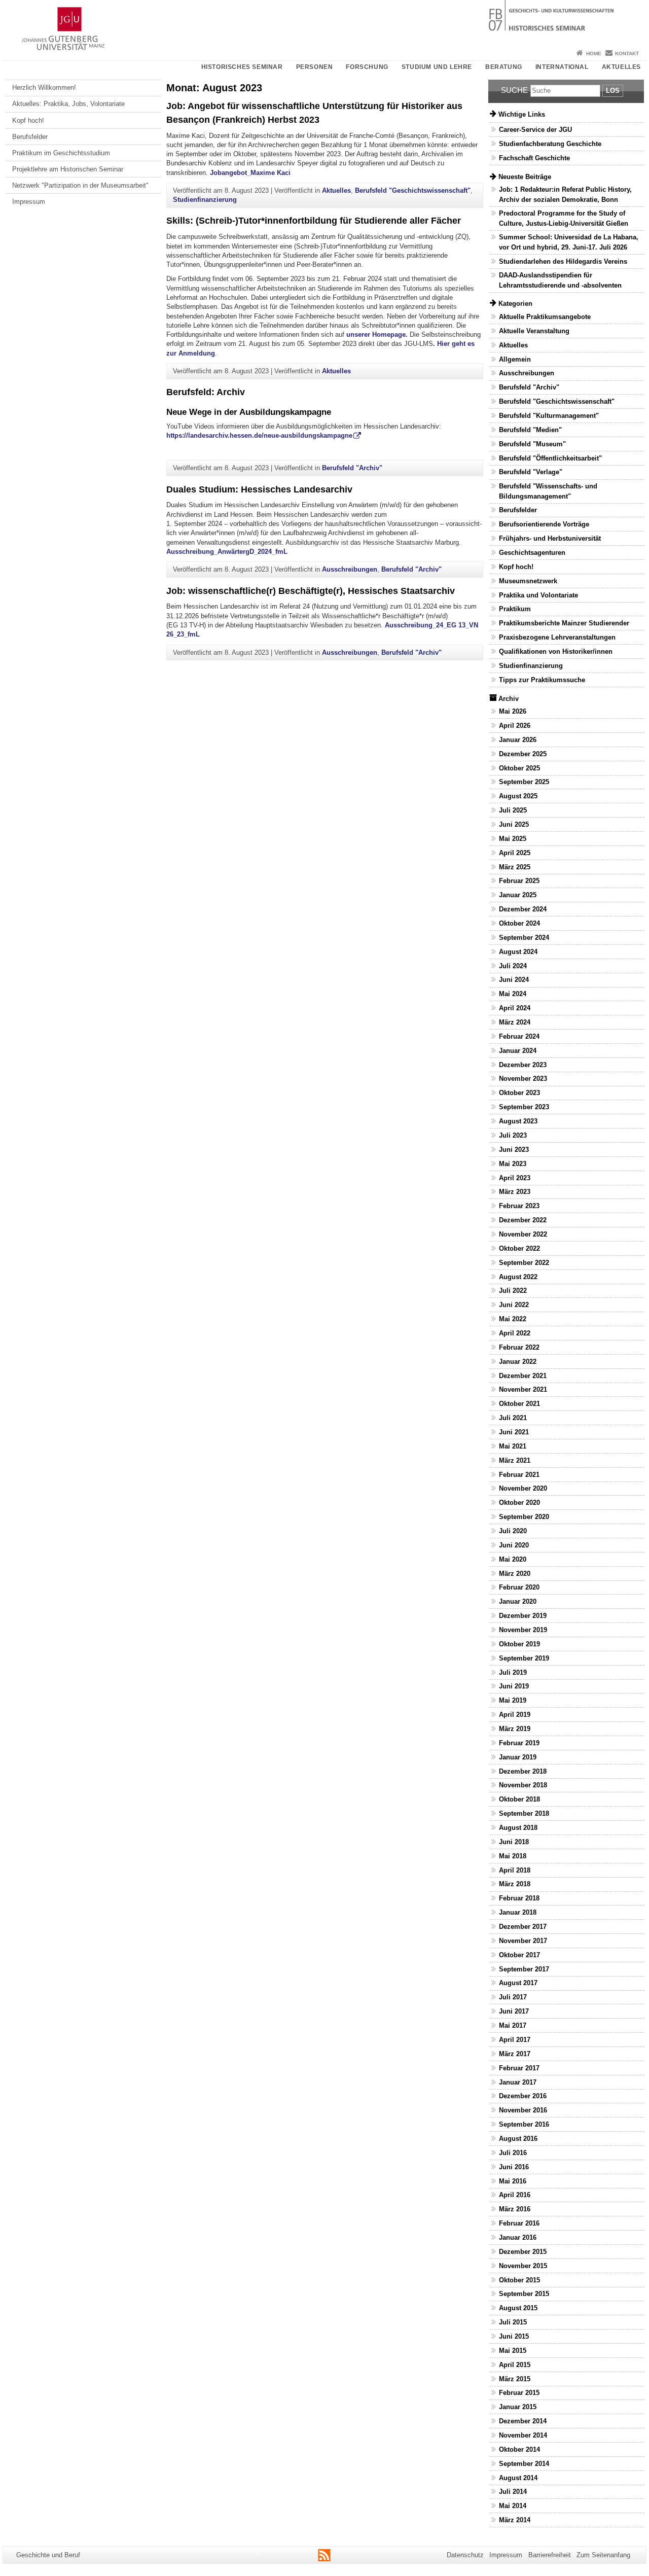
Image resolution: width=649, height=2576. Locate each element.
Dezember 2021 (523, 1376)
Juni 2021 (514, 1432)
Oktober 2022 (519, 1248)
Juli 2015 (513, 2322)
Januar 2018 (518, 1912)
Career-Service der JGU (535, 130)
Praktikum (515, 609)
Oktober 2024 (519, 923)
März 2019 (515, 1729)
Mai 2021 (513, 1446)
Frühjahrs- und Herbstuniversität (550, 538)
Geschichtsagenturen (532, 553)
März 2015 (515, 2379)
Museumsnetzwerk (528, 581)
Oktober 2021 (519, 1404)
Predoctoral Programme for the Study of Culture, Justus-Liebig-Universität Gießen (564, 218)
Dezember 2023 (523, 1065)
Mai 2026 (513, 711)
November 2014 (523, 2435)
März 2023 (515, 1192)
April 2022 (515, 1333)
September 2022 (524, 1263)
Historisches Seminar (242, 67)
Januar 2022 (518, 1362)
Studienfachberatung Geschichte (550, 144)
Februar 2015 (519, 2393)
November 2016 (523, 2110)
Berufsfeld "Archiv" (352, 468)
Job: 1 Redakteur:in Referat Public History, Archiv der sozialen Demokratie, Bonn (565, 194)
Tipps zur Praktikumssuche (542, 680)
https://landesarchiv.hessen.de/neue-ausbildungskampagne (259, 435)
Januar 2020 (518, 1601)
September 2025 (524, 782)
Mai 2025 (513, 839)
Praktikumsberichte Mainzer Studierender (564, 623)
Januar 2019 (518, 1757)
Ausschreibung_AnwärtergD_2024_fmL (227, 552)
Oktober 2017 (519, 1955)
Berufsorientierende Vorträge (544, 524)
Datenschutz (465, 2555)
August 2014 (518, 2478)
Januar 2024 (518, 1051)
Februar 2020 (519, 1587)
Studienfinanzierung (205, 200)
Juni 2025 (514, 824)
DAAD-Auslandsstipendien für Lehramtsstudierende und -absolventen (560, 280)
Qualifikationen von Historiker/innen (556, 651)
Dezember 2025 (523, 754)
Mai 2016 (513, 2181)
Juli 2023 (513, 1135)
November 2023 (523, 1079)
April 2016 (515, 2195)
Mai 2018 (513, 1856)
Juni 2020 (514, 1545)
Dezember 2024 (523, 909)
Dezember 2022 (523, 1220)
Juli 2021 (513, 1418)
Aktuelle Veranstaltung (534, 331)
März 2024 (515, 1022)
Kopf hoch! (28, 120)
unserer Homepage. (378, 334)
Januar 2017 (518, 2082)
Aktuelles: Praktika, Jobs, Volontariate (68, 104)
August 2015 (518, 2308)
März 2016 (515, 2209)
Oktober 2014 (519, 2449)
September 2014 (524, 2464)
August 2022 (518, 1277)
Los (613, 91)
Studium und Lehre (437, 67)
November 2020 (523, 1488)
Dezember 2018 (523, 1771)
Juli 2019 (513, 1672)
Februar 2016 (519, 2223)
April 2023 (515, 1178)
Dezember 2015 (523, 2252)
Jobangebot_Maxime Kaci (250, 173)
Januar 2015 (518, 2407)
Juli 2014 (513, 2492)
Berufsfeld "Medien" (530, 430)
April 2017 (515, 2040)
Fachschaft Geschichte (534, 158)
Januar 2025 (518, 895)
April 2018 (515, 1870)
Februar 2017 (519, 2068)
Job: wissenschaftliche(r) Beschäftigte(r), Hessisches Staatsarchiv (311, 591)
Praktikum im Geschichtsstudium (61, 153)
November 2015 (523, 2266)
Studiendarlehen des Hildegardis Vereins (563, 261)
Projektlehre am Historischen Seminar (68, 169)
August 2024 (518, 952)
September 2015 (524, 2294)
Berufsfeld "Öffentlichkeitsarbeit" (550, 458)
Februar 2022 (519, 1347)
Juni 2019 (514, 1686)
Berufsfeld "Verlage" (531, 472)
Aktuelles (621, 67)
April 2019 (515, 1715)
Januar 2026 (518, 740)
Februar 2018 (519, 1898)
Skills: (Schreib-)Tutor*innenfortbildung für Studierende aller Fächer (314, 221)
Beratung (504, 67)
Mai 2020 (513, 1559)
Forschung (367, 67)
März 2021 (515, 1460)
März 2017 (515, 2054)
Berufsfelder (30, 137)
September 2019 (524, 1658)
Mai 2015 (513, 2351)
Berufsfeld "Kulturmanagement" (549, 416)
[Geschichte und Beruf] (324, 23)
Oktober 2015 (519, 2280)
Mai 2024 (513, 994)
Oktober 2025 (519, 768)
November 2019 (523, 1630)
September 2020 (524, 1517)
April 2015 (515, 2365)
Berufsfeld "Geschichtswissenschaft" (413, 190)
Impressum (29, 202)
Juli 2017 (513, 1997)
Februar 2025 (519, 881)
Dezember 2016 (523, 2096)
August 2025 (518, 796)
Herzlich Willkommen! (44, 87)
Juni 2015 (514, 2336)
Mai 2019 (513, 1700)
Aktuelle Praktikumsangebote (545, 317)
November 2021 (523, 1389)
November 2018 (523, 1785)
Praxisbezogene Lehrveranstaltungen (557, 637)
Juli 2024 (513, 966)
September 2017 (524, 1969)
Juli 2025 (513, 810)
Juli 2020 (513, 1531)
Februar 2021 (519, 1475)
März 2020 (515, 1574)
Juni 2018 (514, 1842)
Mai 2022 (513, 1319)
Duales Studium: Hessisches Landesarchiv (259, 489)
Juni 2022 (514, 1305)
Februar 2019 (519, 1743)
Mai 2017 (513, 2025)
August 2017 (518, 1983)
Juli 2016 (513, 2153)
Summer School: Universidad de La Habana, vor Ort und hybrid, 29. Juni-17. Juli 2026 (569, 242)
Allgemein (515, 359)
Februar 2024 (519, 1036)
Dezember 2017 (523, 1927)
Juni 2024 (514, 980)
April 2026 (515, 726)
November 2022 (523, 1234)
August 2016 (518, 2139)
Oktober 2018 (519, 1799)
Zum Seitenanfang (603, 2555)
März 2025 (515, 867)
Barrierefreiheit (550, 2555)
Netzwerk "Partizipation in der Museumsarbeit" (80, 185)
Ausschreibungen (350, 569)
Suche (514, 90)
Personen (315, 67)
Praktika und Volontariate (538, 595)
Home (594, 54)
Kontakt (627, 54)
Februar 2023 (519, 1206)
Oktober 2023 (519, 1093)
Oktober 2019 (519, 1644)
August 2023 (518, 1121)
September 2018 (524, 1813)
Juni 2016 (514, 2167)
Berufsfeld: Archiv (206, 392)
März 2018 (515, 1884)
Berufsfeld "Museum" (532, 444)
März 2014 (515, 2520)
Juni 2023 (514, 1150)
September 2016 (524, 2124)
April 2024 (515, 1008)
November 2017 (523, 1941)
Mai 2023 (513, 1164)
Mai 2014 (513, 2506)
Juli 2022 (513, 1291)
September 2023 (524, 1107)
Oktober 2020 (519, 1503)
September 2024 (524, 938)
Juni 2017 (514, 2011)
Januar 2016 (518, 2237)
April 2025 (515, 853)
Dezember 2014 (523, 2421)
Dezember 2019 (523, 1616)
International (562, 67)
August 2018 (518, 1828)
